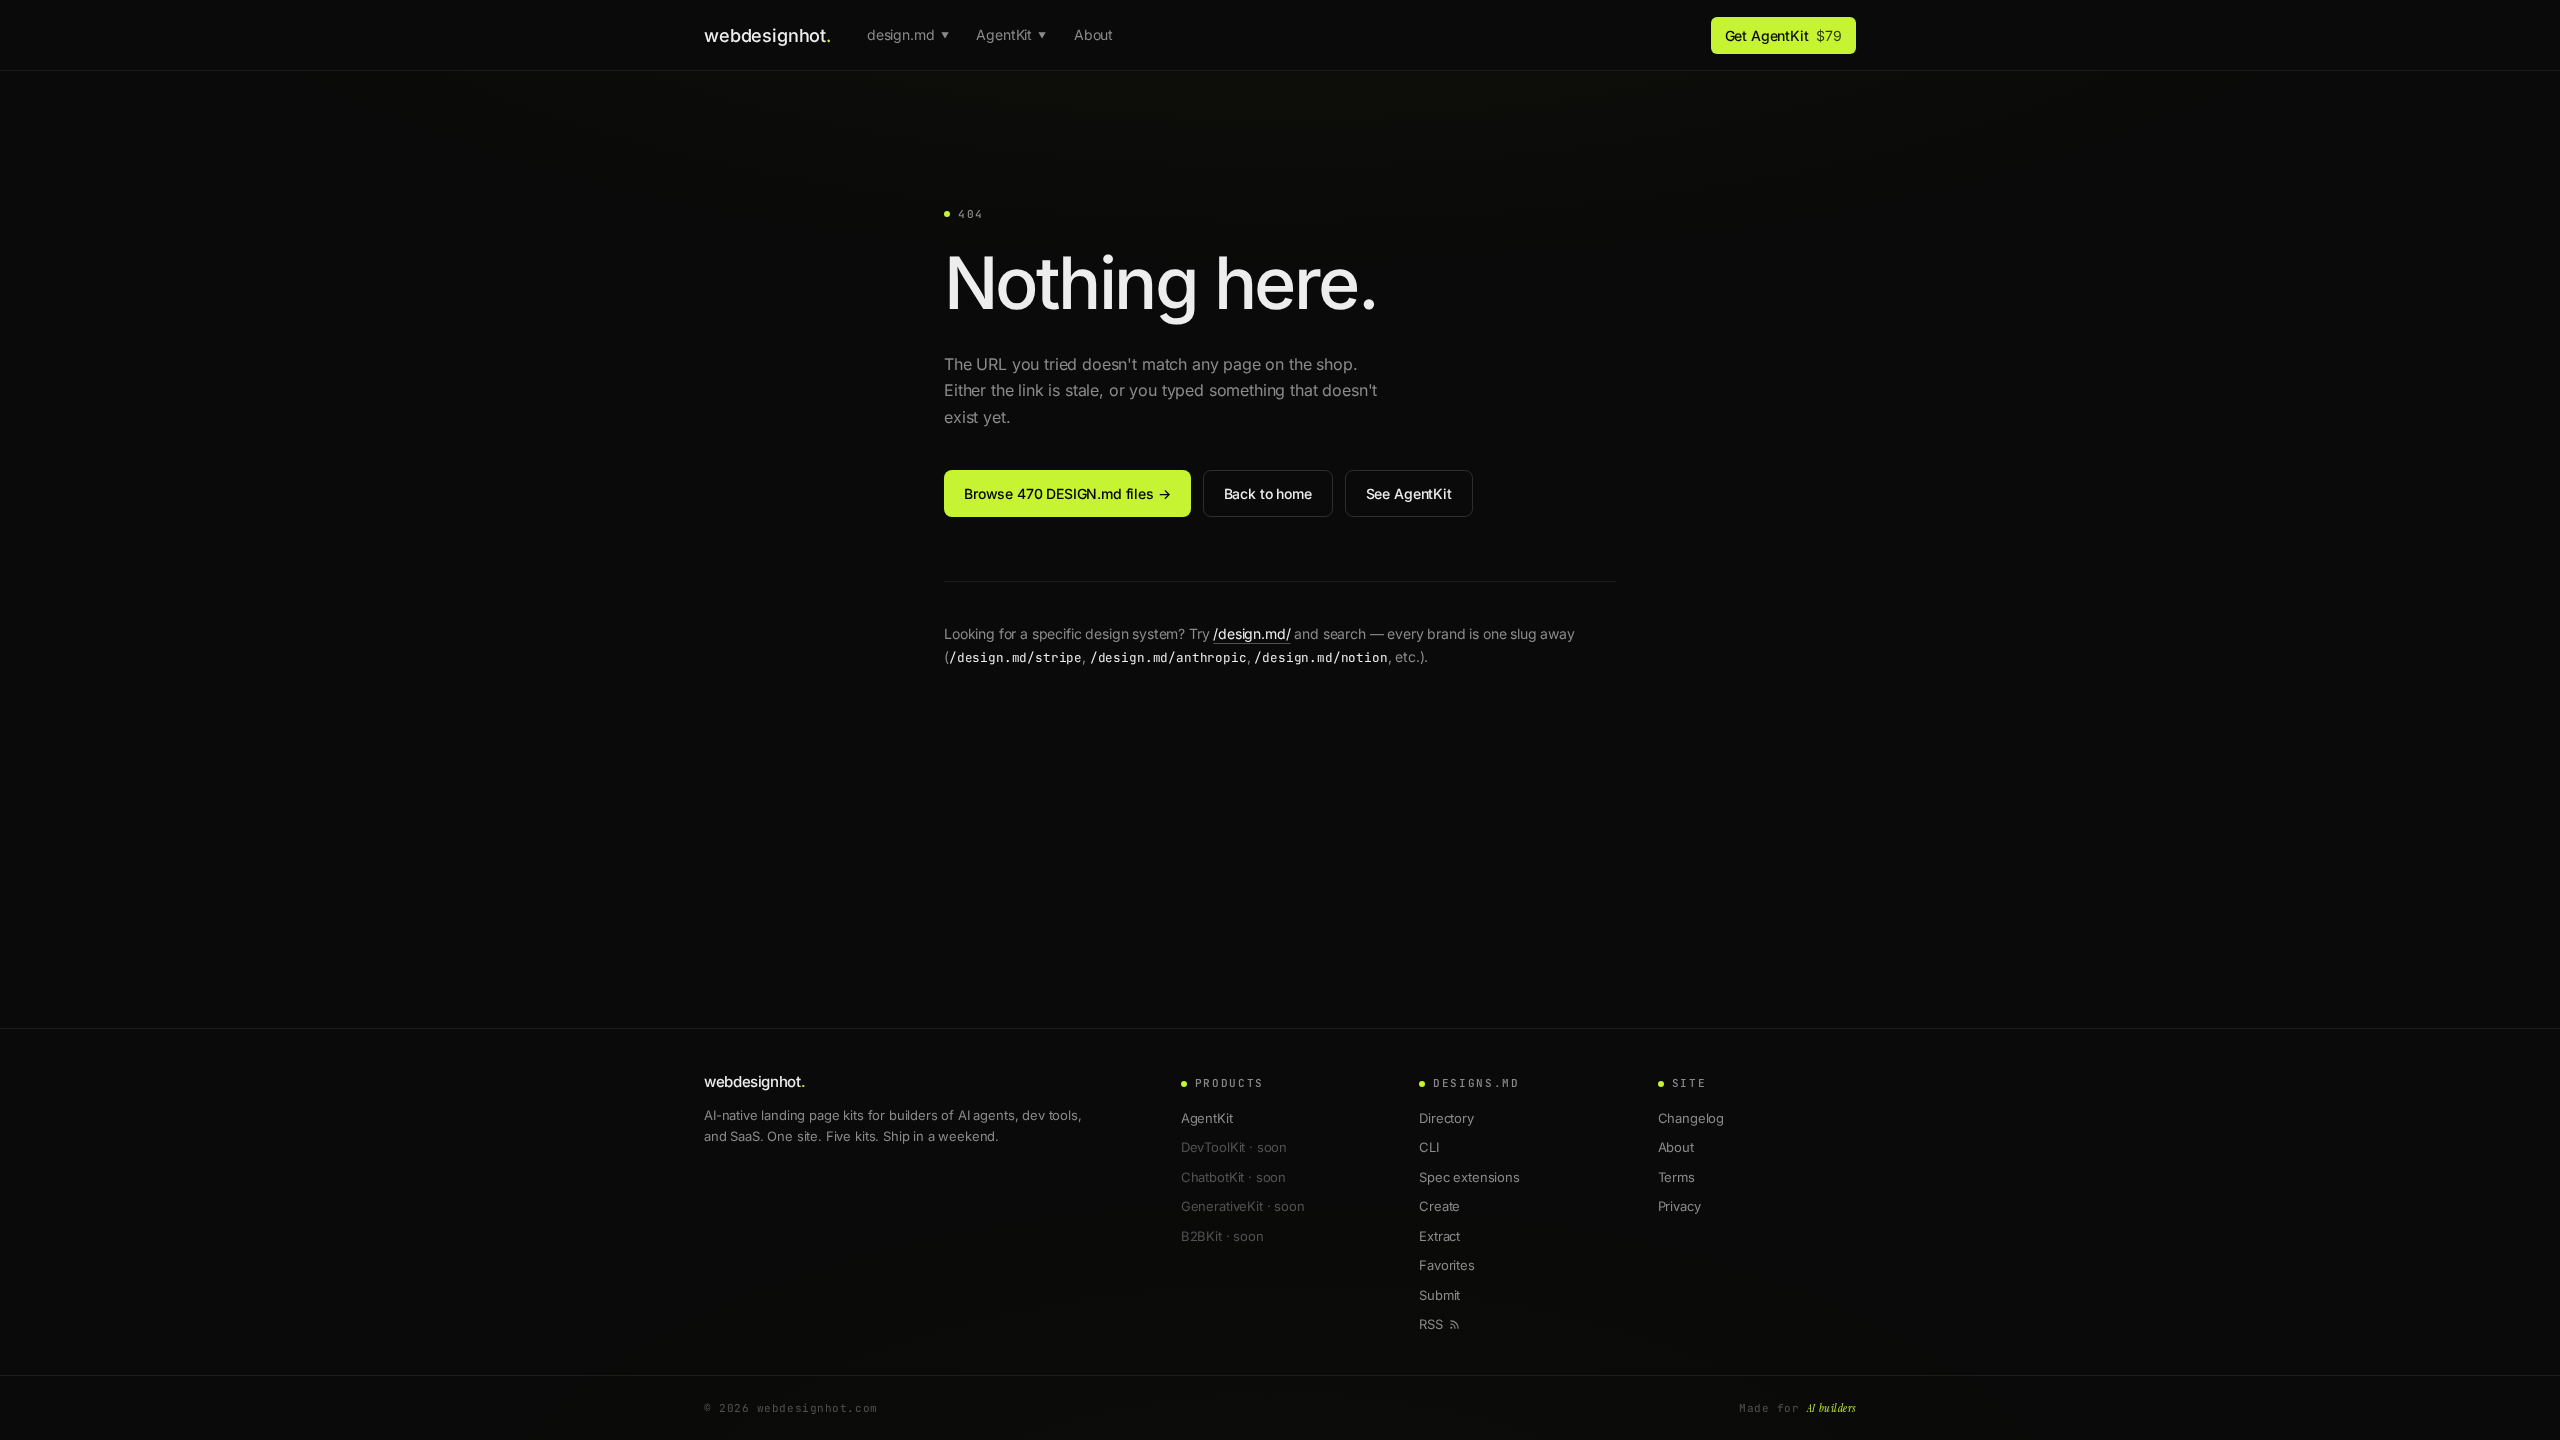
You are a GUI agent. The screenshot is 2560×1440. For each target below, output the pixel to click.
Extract (1439, 1236)
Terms (1676, 1177)
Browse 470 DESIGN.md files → (1067, 493)
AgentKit (1011, 34)
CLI (1429, 1147)
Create (1439, 1206)
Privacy (1679, 1206)
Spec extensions (1469, 1177)
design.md (907, 34)
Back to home (1268, 493)
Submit (1439, 1295)
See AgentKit (1409, 493)
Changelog (1691, 1118)
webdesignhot (767, 35)
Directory (1446, 1118)
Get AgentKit (1783, 35)
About (1093, 34)
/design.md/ (1251, 633)
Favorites (1447, 1265)
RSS (1431, 1324)
